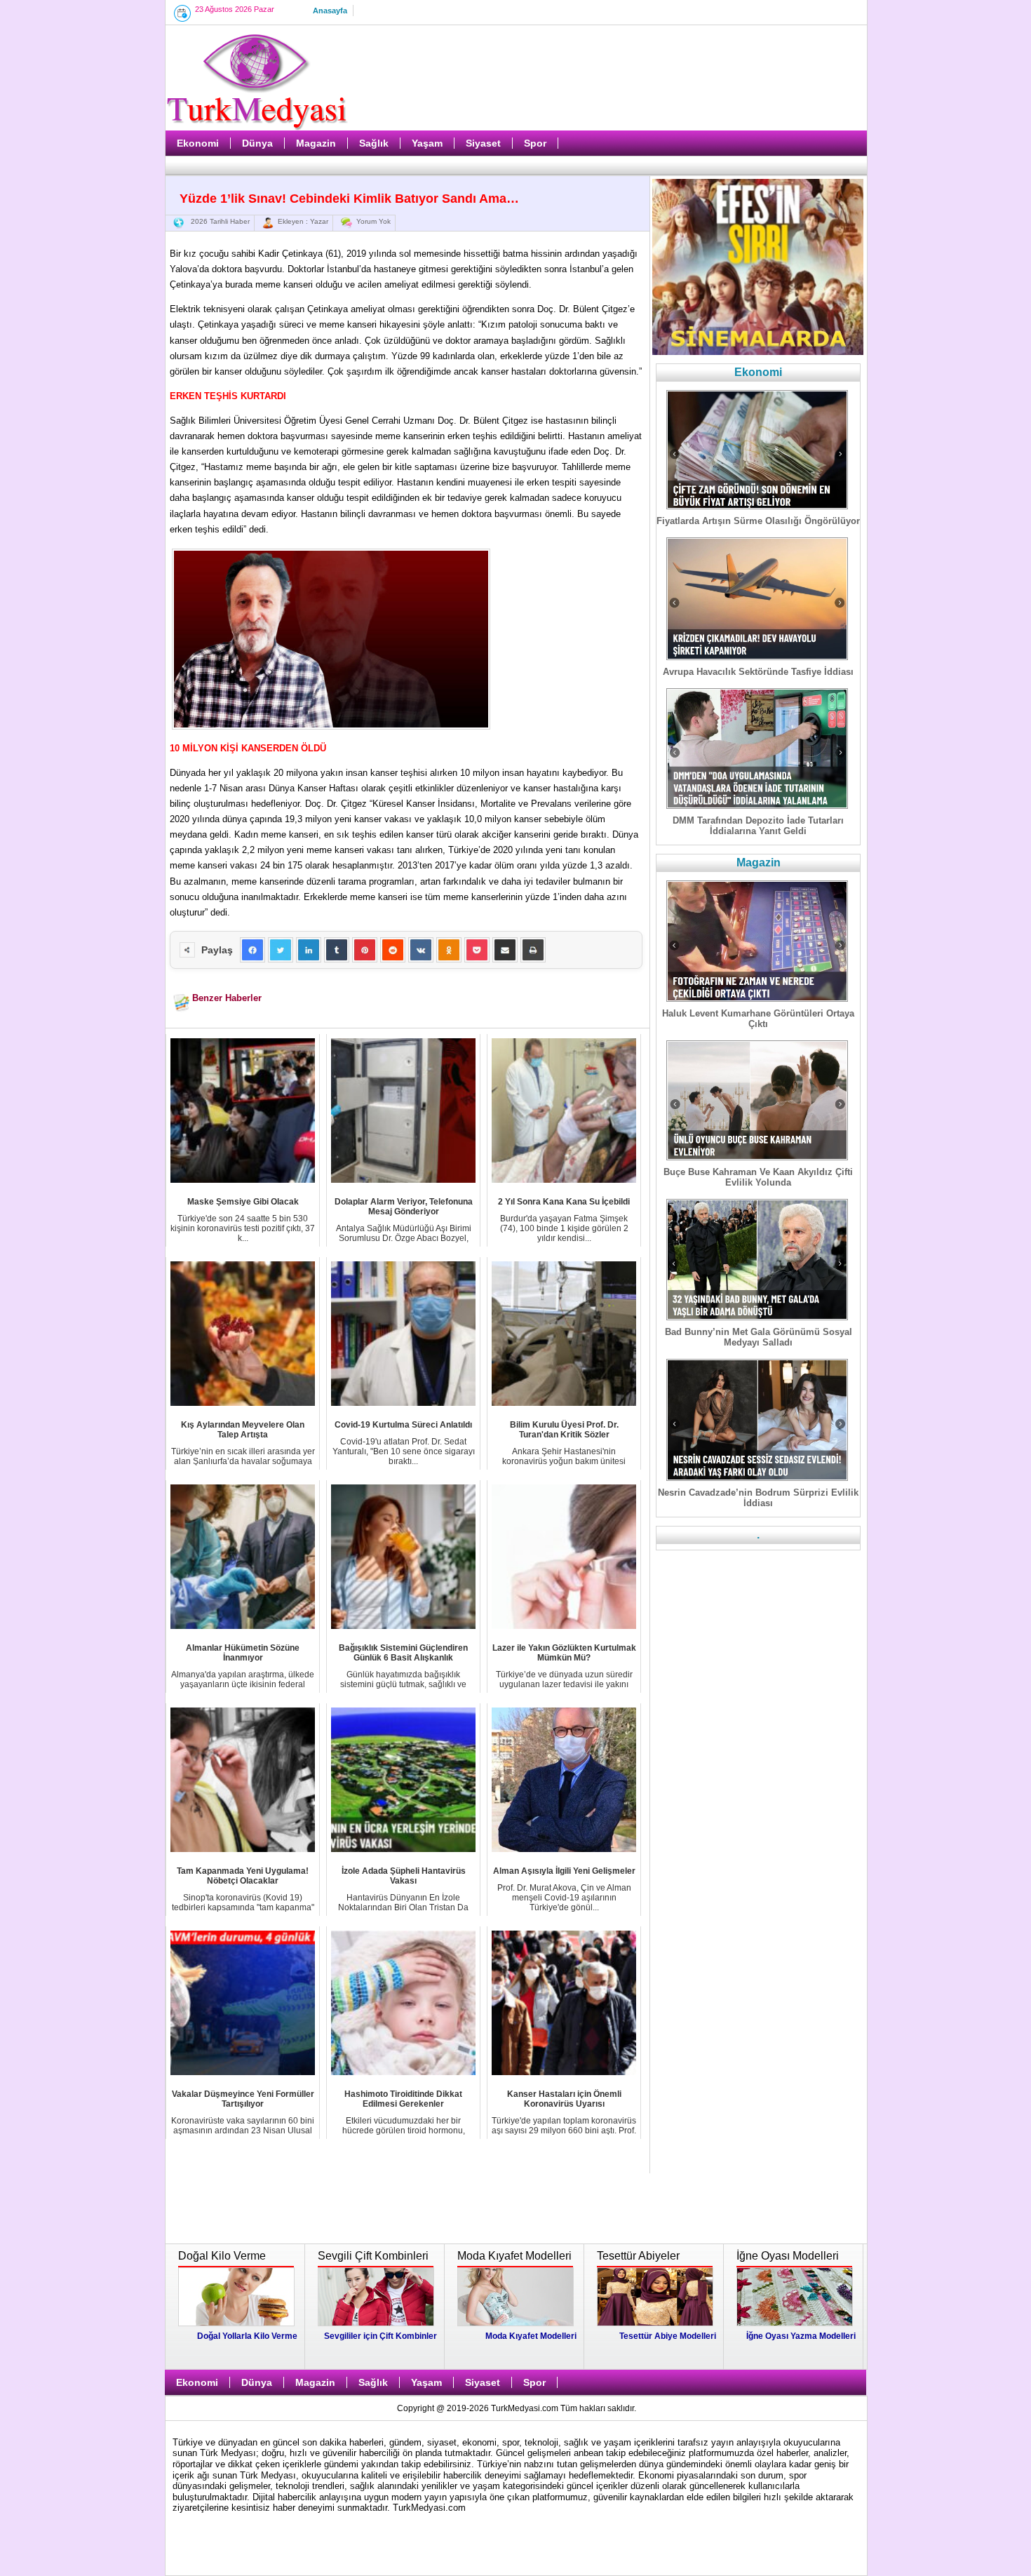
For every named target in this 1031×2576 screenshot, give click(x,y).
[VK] (421, 950)
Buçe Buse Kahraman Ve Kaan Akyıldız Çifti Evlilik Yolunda (758, 1177)
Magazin (316, 143)
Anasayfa (330, 11)
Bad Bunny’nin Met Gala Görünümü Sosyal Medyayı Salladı (759, 1337)
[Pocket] (477, 950)
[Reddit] (393, 950)
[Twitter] (281, 950)
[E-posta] (505, 950)
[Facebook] (252, 950)
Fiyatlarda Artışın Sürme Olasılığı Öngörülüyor (758, 521)
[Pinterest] (365, 950)
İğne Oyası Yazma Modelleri (801, 2336)
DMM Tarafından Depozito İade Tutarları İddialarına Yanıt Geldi (758, 826)
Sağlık (374, 143)
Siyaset (483, 143)
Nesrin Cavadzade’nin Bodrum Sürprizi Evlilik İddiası (758, 1498)
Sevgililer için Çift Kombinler (380, 2336)
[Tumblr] (337, 950)
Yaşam (427, 143)
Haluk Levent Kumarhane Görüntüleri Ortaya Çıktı (758, 1019)
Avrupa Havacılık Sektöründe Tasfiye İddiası (758, 672)
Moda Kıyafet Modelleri (531, 2336)
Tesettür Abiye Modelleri (668, 2336)
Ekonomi (198, 143)
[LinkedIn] (309, 950)
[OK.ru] (449, 950)
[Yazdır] (533, 950)
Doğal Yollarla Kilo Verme (247, 2336)
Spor (535, 143)
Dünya (257, 143)
